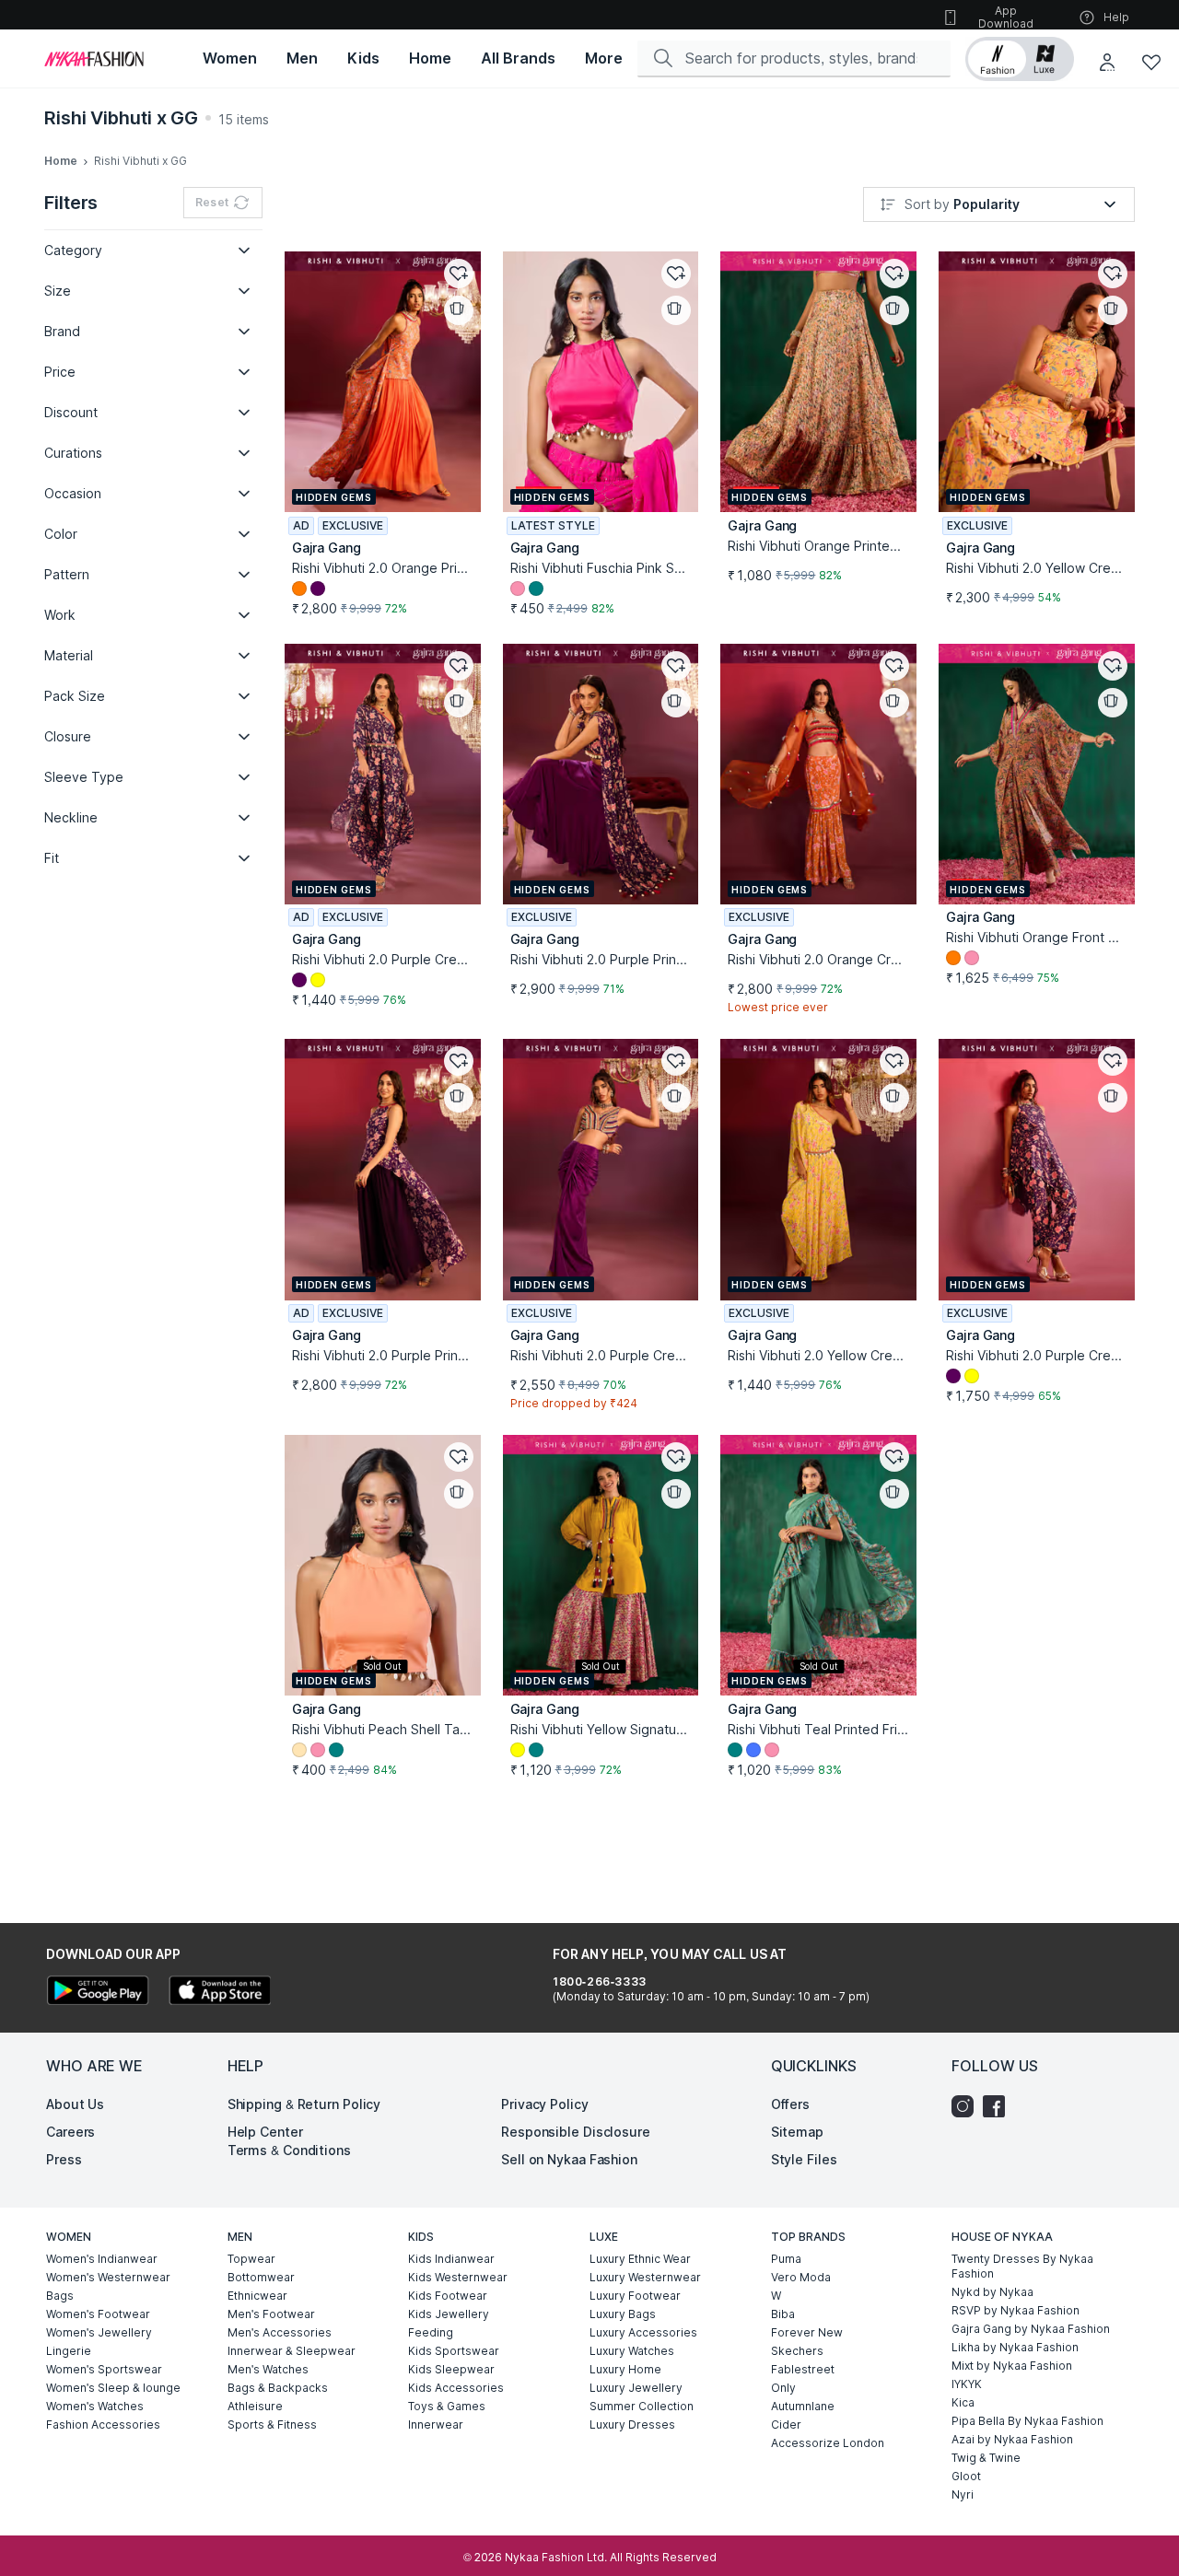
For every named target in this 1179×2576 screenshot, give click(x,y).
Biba (783, 2314)
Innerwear (436, 2424)
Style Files (804, 2159)
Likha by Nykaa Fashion (1015, 2347)
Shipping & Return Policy (304, 2104)
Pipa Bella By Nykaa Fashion (1027, 2421)
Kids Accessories (456, 2388)
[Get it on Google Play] (98, 1993)
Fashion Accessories (103, 2424)
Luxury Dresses (632, 2424)
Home (61, 161)
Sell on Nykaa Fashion (569, 2159)
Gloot (966, 2476)
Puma (786, 2259)
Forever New (807, 2332)
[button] (1020, 59)
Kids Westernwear (458, 2277)
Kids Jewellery (449, 2314)
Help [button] (1116, 17)
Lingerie (69, 2351)
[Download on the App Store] (219, 1993)
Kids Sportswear (454, 2351)
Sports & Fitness (272, 2424)
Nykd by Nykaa (992, 2292)
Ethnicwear (257, 2296)
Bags (60, 2296)
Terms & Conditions (289, 2150)
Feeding (431, 2332)
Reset (212, 202)
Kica (963, 2402)
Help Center (265, 2132)
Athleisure (255, 2406)
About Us (75, 2104)
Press (64, 2159)
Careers (70, 2132)
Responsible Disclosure (576, 2132)
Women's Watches (95, 2406)
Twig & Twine (986, 2458)
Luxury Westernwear (645, 2277)
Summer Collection (642, 2406)
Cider (786, 2424)
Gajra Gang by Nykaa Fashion (1031, 2329)
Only (783, 2388)
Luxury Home (625, 2369)
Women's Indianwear (102, 2259)
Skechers (797, 2351)
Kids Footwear (448, 2296)
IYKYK (967, 2384)
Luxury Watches (632, 2351)
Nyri (963, 2494)
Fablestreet (803, 2369)
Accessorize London (828, 2443)
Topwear (251, 2259)
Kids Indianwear (451, 2259)
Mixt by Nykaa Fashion (1012, 2366)
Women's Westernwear (108, 2277)
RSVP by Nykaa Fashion (1016, 2310)
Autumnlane (803, 2406)
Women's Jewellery (99, 2332)
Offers (790, 2104)
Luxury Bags (623, 2314)
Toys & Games (447, 2406)
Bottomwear (261, 2277)
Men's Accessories (280, 2332)
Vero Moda (801, 2277)
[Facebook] (998, 2106)
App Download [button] (1006, 17)
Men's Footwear (271, 2314)
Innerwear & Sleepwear (292, 2351)
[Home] (94, 59)
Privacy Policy (545, 2104)
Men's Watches (268, 2369)
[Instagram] (967, 2106)
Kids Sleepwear (451, 2369)
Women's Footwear (98, 2314)
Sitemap (797, 2132)
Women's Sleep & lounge (113, 2388)
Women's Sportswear (104, 2369)
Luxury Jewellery (636, 2388)
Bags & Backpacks (278, 2388)
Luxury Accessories (643, 2332)
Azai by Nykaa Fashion (1012, 2439)
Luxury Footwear (635, 2296)
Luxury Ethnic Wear (640, 2259)
